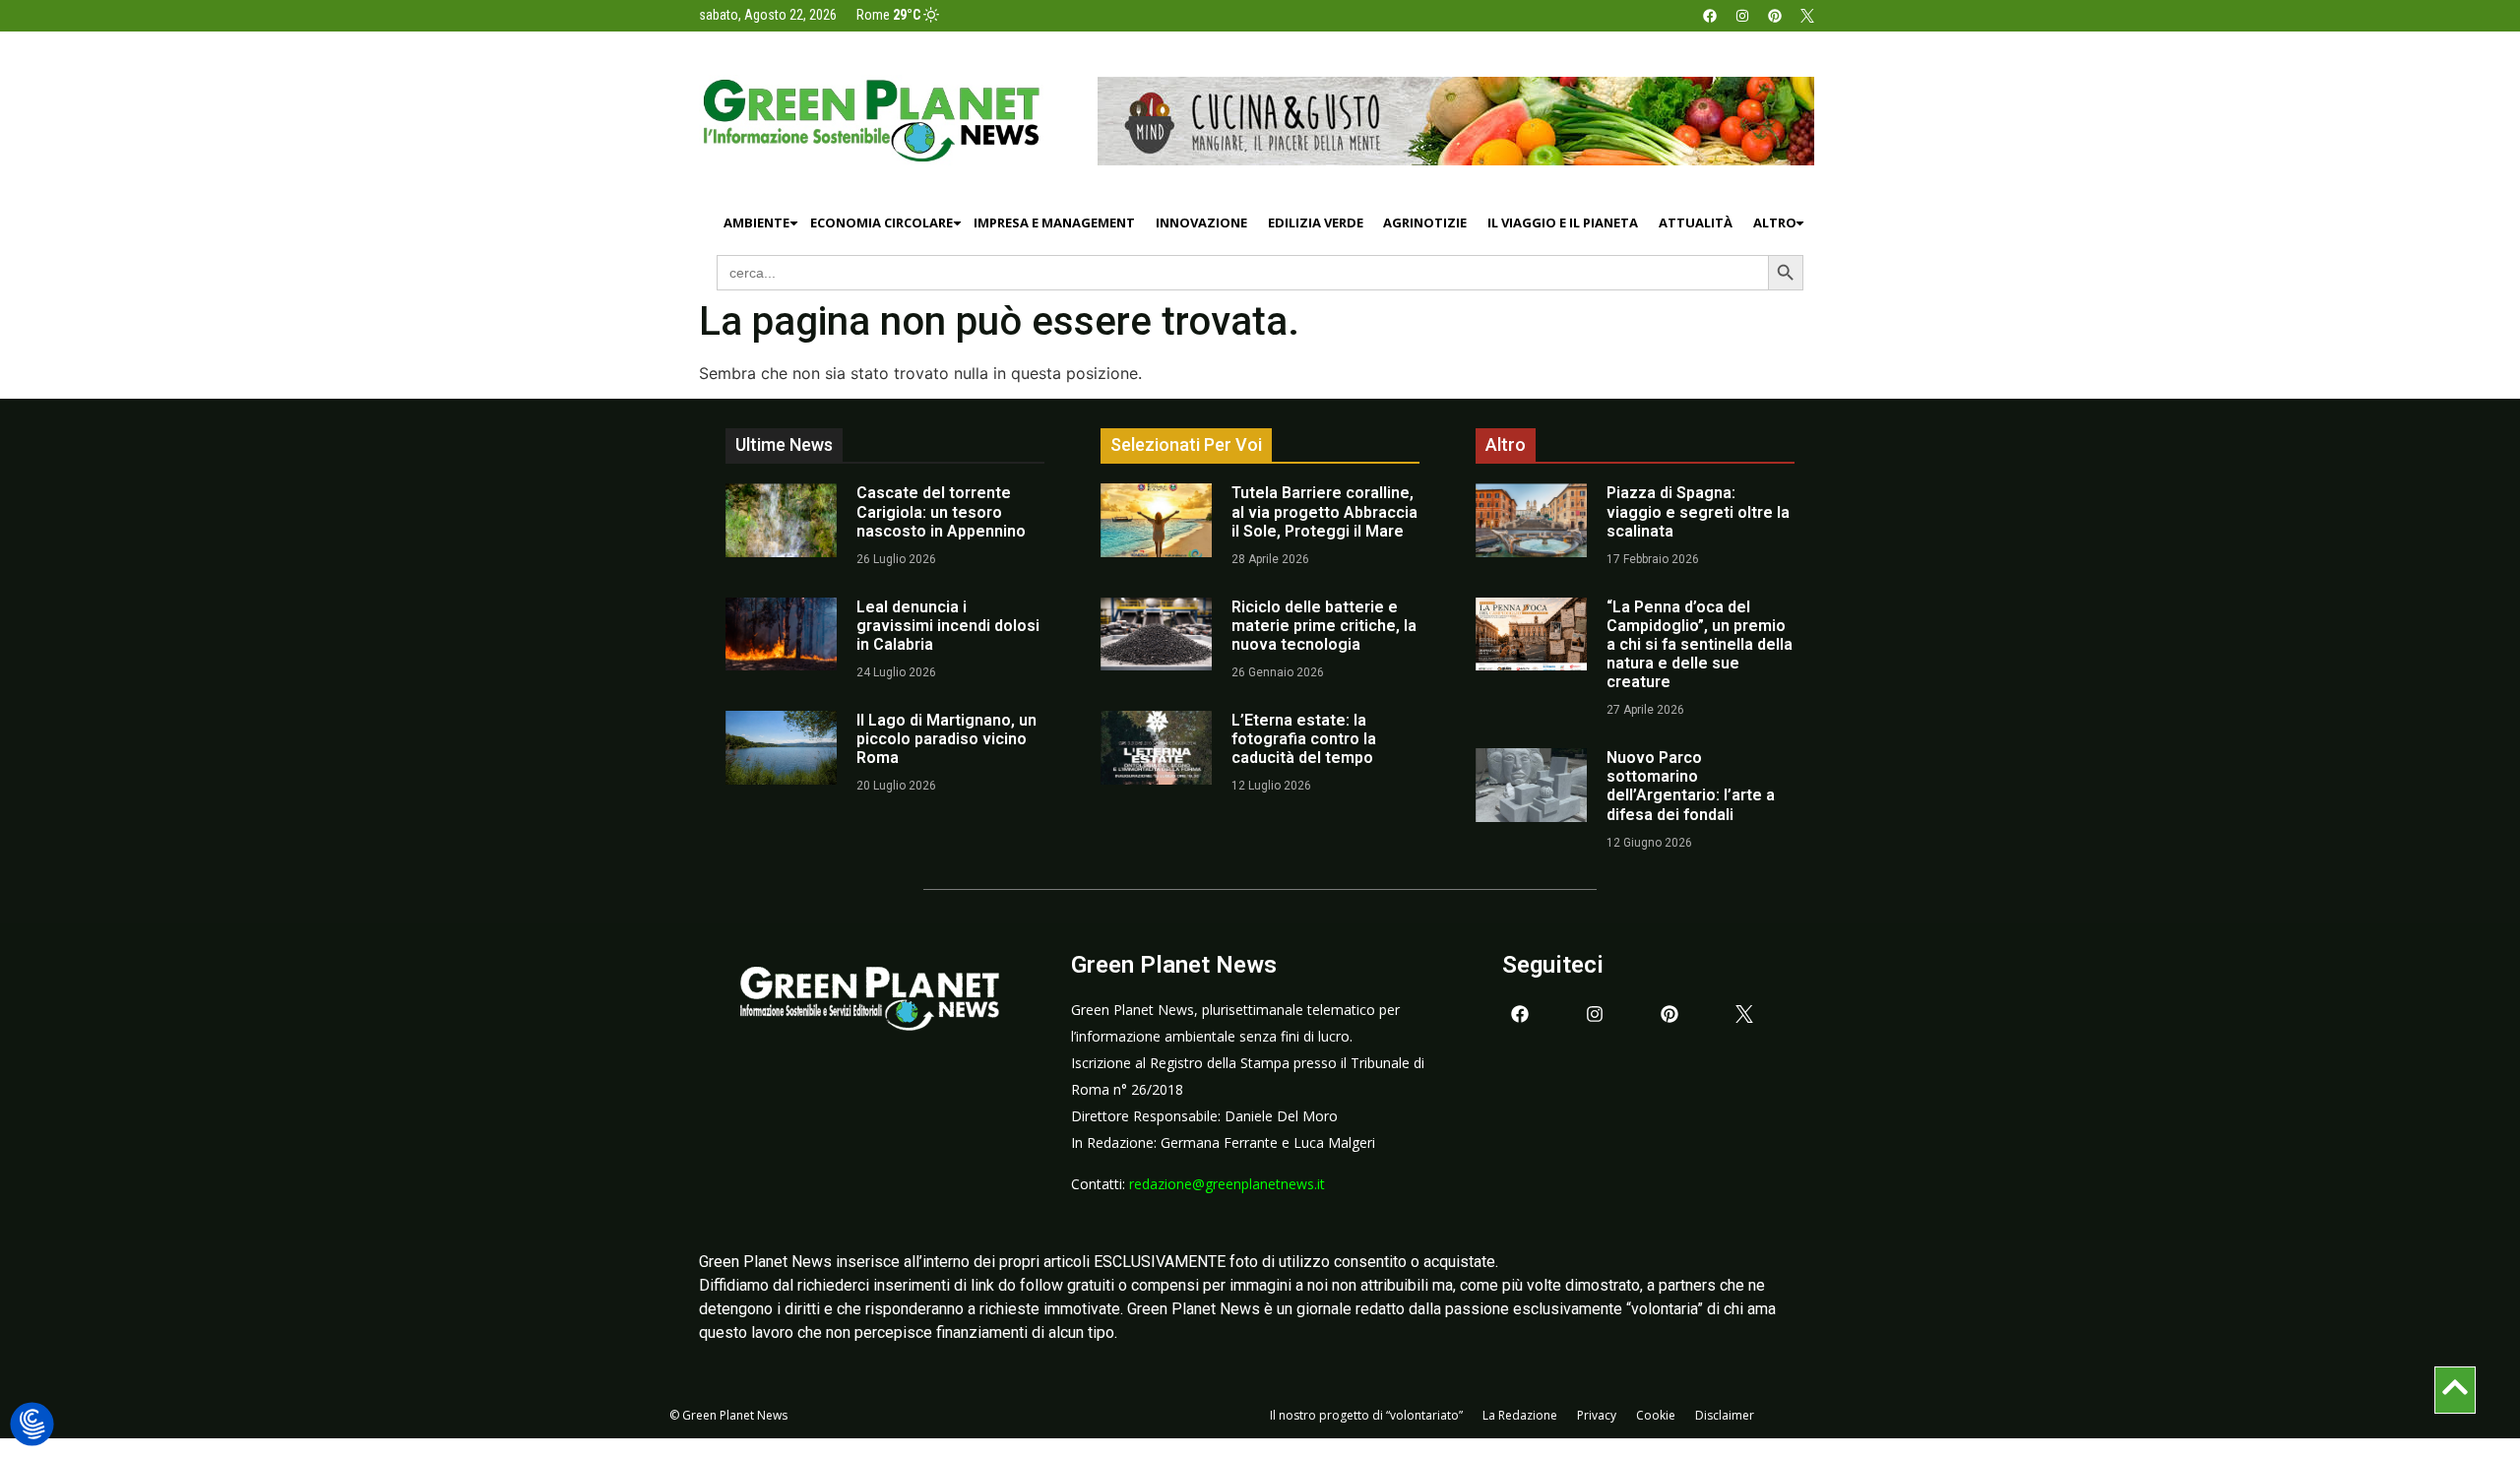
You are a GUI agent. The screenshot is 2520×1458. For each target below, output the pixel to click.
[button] (32, 1425)
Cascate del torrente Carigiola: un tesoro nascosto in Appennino (941, 511)
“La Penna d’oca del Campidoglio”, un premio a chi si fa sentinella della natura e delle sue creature (1700, 645)
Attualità (1696, 222)
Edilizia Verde (1316, 222)
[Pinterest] (1775, 16)
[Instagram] (1742, 16)
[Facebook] (1710, 16)
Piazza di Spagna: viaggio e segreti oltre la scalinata (1698, 511)
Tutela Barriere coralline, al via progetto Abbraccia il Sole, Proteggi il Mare (1324, 511)
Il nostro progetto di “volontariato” (1366, 1415)
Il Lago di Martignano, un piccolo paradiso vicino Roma (946, 739)
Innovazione (1201, 222)
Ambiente (756, 222)
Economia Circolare (882, 222)
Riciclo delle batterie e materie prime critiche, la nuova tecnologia (1324, 626)
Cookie (1656, 1415)
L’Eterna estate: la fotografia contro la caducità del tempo (1304, 739)
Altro (1775, 222)
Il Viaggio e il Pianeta (1563, 222)
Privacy (1597, 1415)
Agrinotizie (1425, 222)
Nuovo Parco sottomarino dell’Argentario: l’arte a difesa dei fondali (1691, 786)
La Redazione (1520, 1415)
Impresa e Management (1054, 222)
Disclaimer (1725, 1415)
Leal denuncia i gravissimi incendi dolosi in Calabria (948, 626)
